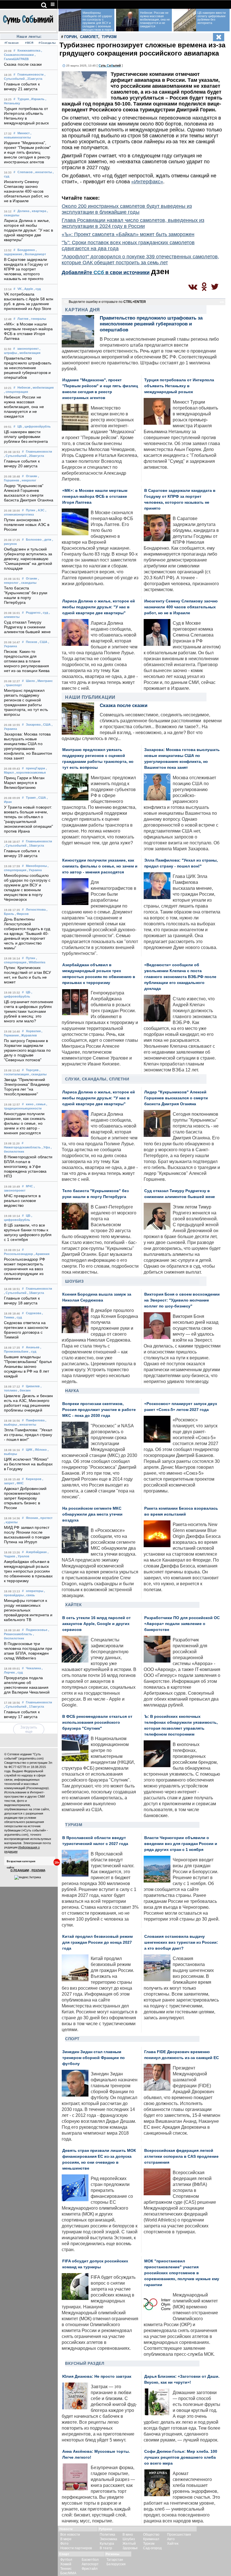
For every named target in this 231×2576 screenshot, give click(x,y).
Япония (32, 1518)
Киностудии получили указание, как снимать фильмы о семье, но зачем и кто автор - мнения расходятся (25, 1123)
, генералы (38, 319)
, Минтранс (44, 681)
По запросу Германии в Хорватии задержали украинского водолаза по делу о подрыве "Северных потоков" (27, 1050)
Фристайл (90, 2569)
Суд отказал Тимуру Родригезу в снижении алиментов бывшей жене (27, 627)
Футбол (66, 2560)
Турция (23, 99)
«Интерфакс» (147, 182)
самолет (89, 37)
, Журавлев (28, 1035)
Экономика (108, 2539)
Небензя (24, 387)
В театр (106, 2548)
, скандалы (28, 583)
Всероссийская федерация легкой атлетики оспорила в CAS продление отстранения (181, 2156)
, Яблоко (40, 1450)
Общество (151, 2535)
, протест (45, 1518)
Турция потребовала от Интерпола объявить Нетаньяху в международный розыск (179, 386)
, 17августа (36, 1707)
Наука (72, 1391)
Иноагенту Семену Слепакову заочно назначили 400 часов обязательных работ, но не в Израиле (26, 191)
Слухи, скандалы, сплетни (97, 1079)
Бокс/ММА (68, 2573)
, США (43, 642)
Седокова (34, 1313)
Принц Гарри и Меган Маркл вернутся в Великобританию (24, 783)
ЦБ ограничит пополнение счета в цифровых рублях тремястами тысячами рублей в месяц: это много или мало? (29, 1011)
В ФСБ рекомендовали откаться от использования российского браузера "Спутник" (97, 1722)
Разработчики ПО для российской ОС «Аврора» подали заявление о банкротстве (182, 1624)
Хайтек (73, 1605)
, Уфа (46, 1147)
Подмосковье (37, 1630)
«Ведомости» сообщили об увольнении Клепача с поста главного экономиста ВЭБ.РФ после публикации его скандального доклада (180, 977)
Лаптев (23, 319)
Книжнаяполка (29, 50)
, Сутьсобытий (15, 456)
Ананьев (33, 1347)
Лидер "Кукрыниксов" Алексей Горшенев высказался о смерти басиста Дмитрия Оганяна (176, 1098)
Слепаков (25, 172)
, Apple (28, 289)
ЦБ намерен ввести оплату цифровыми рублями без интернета (26, 437)
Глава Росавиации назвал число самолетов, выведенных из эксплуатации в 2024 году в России (133, 223)
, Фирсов (22, 914)
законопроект (28, 349)
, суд (37, 289)
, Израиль (37, 99)
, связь (30, 1595)
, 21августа (34, 79)
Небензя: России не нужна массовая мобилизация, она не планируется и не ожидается (24, 407)
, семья (40, 1104)
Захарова (33, 725)
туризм (109, 37)
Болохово (34, 540)
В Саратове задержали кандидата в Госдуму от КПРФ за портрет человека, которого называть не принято (26, 269)
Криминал (151, 2539)
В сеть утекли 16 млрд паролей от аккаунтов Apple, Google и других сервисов (96, 1624)
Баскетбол (90, 2560)
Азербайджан (36, 1552)
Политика (107, 2535)
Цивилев (33, 1386)
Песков (32, 642)
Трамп (31, 798)
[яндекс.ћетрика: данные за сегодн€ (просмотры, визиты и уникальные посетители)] (28, 1877)
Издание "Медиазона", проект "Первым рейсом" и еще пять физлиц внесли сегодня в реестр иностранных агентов (27, 152)
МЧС (29, 1186)
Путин (31, 510)
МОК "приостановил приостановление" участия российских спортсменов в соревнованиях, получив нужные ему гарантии (182, 2273)
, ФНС (19, 1483)
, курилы (11, 1522)
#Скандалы (47, 43)
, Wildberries (36, 962)
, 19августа (36, 846)
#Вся (29, 43)
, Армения (42, 1254)
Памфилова (35, 1420)
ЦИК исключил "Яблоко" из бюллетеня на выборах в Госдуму (28, 1464)
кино (30, 1104)
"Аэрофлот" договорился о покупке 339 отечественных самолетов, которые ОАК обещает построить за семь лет (140, 260)
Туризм (74, 1825)
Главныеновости (31, 74)
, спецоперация (16, 392)
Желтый (129, 2544)
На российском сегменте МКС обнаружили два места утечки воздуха (92, 1514)
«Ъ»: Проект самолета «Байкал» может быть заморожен (128, 234)
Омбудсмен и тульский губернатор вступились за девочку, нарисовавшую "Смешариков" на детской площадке (28, 559)
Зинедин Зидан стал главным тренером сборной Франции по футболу (94, 2058)
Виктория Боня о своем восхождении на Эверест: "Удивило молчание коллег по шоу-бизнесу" (182, 1300)
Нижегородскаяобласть (22, 1147)
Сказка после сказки (23, 64)
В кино (128, 2535)
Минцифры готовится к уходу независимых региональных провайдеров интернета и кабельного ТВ (28, 1610)
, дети (47, 540)
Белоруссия (116, 2564)
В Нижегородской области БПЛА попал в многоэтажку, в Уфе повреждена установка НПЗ (28, 1167)
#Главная (12, 43)
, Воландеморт (35, 254)
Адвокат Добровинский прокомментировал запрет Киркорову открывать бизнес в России (25, 1498)
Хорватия (33, 1031)
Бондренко (26, 250)
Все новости (70, 2535)
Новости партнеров (76, 2548)
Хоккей (66, 2564)
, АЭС (40, 510)
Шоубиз (74, 1281)
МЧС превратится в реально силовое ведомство (22, 1201)
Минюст (24, 133)
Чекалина (33, 1668)
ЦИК (29, 1450)
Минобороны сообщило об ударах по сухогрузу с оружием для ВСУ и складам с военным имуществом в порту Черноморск (86, 23)
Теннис (66, 2569)
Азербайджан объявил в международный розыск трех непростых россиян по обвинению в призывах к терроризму (28, 1571)
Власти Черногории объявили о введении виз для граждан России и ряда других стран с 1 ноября (181, 1844)
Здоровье (130, 2548)
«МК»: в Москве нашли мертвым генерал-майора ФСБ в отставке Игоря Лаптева (95, 497)
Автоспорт (90, 2564)
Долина (23, 211)
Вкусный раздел (85, 2363)
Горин (70, 37)
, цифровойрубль (37, 426)
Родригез (33, 613)
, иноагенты (43, 172)
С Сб (110, 65)
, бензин (24, 1390)
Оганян (32, 476)
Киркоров (34, 1479)
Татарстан (115, 2560)
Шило (30, 681)
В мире (66, 2539)
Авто (171, 2539)
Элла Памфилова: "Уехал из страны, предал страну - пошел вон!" (28, 1435)
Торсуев (32, 1070)
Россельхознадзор (18, 1254)
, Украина (34, 870)
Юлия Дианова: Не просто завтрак (97, 2376)
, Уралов (23, 1556)
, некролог (28, 480)
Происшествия (179, 2535)
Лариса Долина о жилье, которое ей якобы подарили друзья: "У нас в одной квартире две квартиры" (29, 230)
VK (20, 289)
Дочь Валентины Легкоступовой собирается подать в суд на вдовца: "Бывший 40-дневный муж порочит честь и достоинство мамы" (27, 934)
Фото (64, 2544)
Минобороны (36, 866)
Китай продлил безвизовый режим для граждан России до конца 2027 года (97, 1942)
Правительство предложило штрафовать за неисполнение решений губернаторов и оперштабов (28, 368)
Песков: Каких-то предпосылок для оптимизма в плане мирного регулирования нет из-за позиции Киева (27, 661)
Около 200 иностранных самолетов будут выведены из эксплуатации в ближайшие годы (127, 209)
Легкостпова (36, 910)
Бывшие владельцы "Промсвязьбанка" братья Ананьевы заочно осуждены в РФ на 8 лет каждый (28, 1367)
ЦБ (20, 426)
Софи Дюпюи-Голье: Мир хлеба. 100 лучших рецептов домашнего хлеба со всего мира (181, 2457)
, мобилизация (29, 353)
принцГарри (35, 768)
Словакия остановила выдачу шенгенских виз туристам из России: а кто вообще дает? (181, 1942)
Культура (107, 2544)
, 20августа (36, 456)
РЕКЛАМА (38, 1870)
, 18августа (36, 1293)
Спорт (72, 2039)
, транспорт (13, 685)
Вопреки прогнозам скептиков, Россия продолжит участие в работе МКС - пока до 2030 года (99, 1410)
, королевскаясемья (30, 772)
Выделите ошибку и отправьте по (107, 302)
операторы (35, 1591)
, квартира (38, 211)
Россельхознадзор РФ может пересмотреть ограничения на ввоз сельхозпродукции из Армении (25, 1269)
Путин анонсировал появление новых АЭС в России (27, 525)
